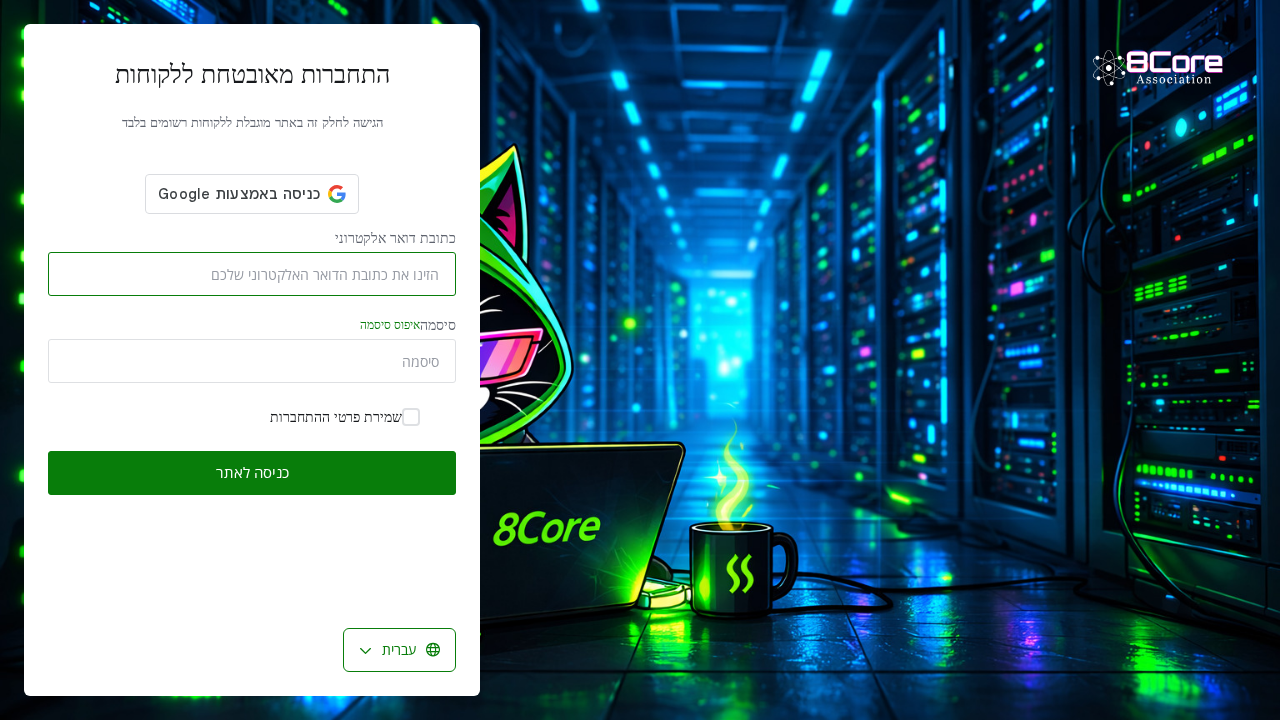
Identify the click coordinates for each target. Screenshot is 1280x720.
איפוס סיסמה (390, 324)
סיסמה (408, 324)
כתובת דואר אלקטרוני (395, 237)
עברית (399, 649)
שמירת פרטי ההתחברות (336, 416)
